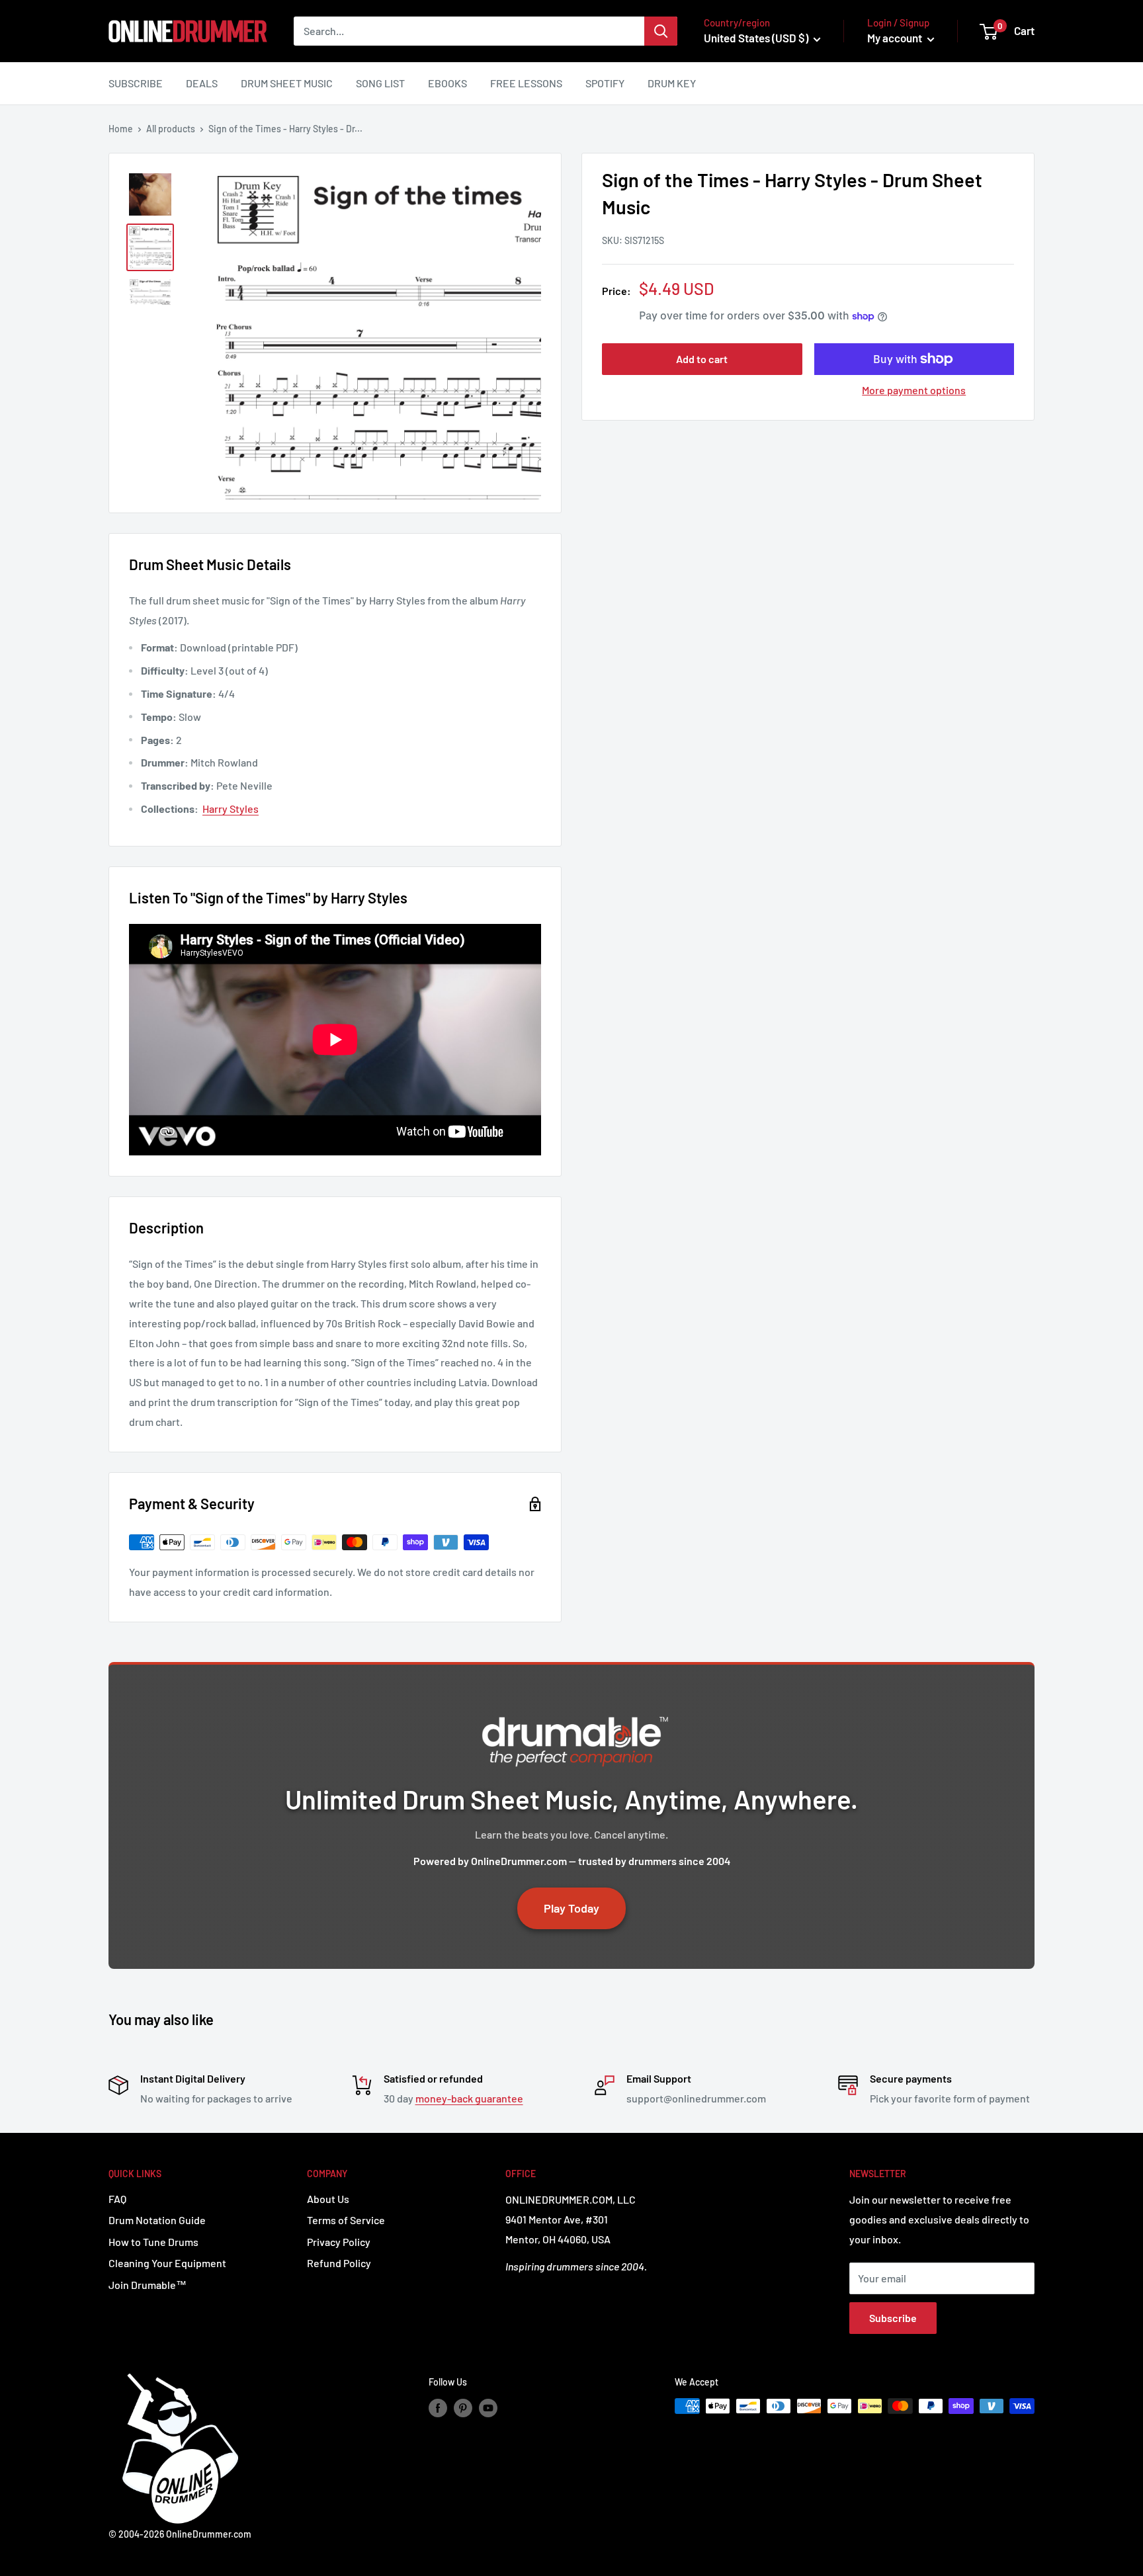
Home (121, 129)
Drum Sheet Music (287, 83)
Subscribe (136, 83)
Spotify (605, 83)
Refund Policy (339, 2263)
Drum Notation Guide (157, 2220)
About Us (328, 2199)
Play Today (571, 1908)
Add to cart (702, 359)
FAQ (117, 2199)
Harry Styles (231, 809)
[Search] (661, 31)
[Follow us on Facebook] (438, 2407)
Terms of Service (346, 2220)
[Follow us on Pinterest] (463, 2407)
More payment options (914, 390)
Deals (202, 83)
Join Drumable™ (148, 2285)
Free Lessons (526, 83)
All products (171, 129)
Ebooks (447, 83)
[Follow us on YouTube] (488, 2407)
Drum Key (672, 83)
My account (896, 38)
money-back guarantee (469, 2098)
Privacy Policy (339, 2242)
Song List (380, 83)
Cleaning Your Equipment (167, 2263)
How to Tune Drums (153, 2242)
